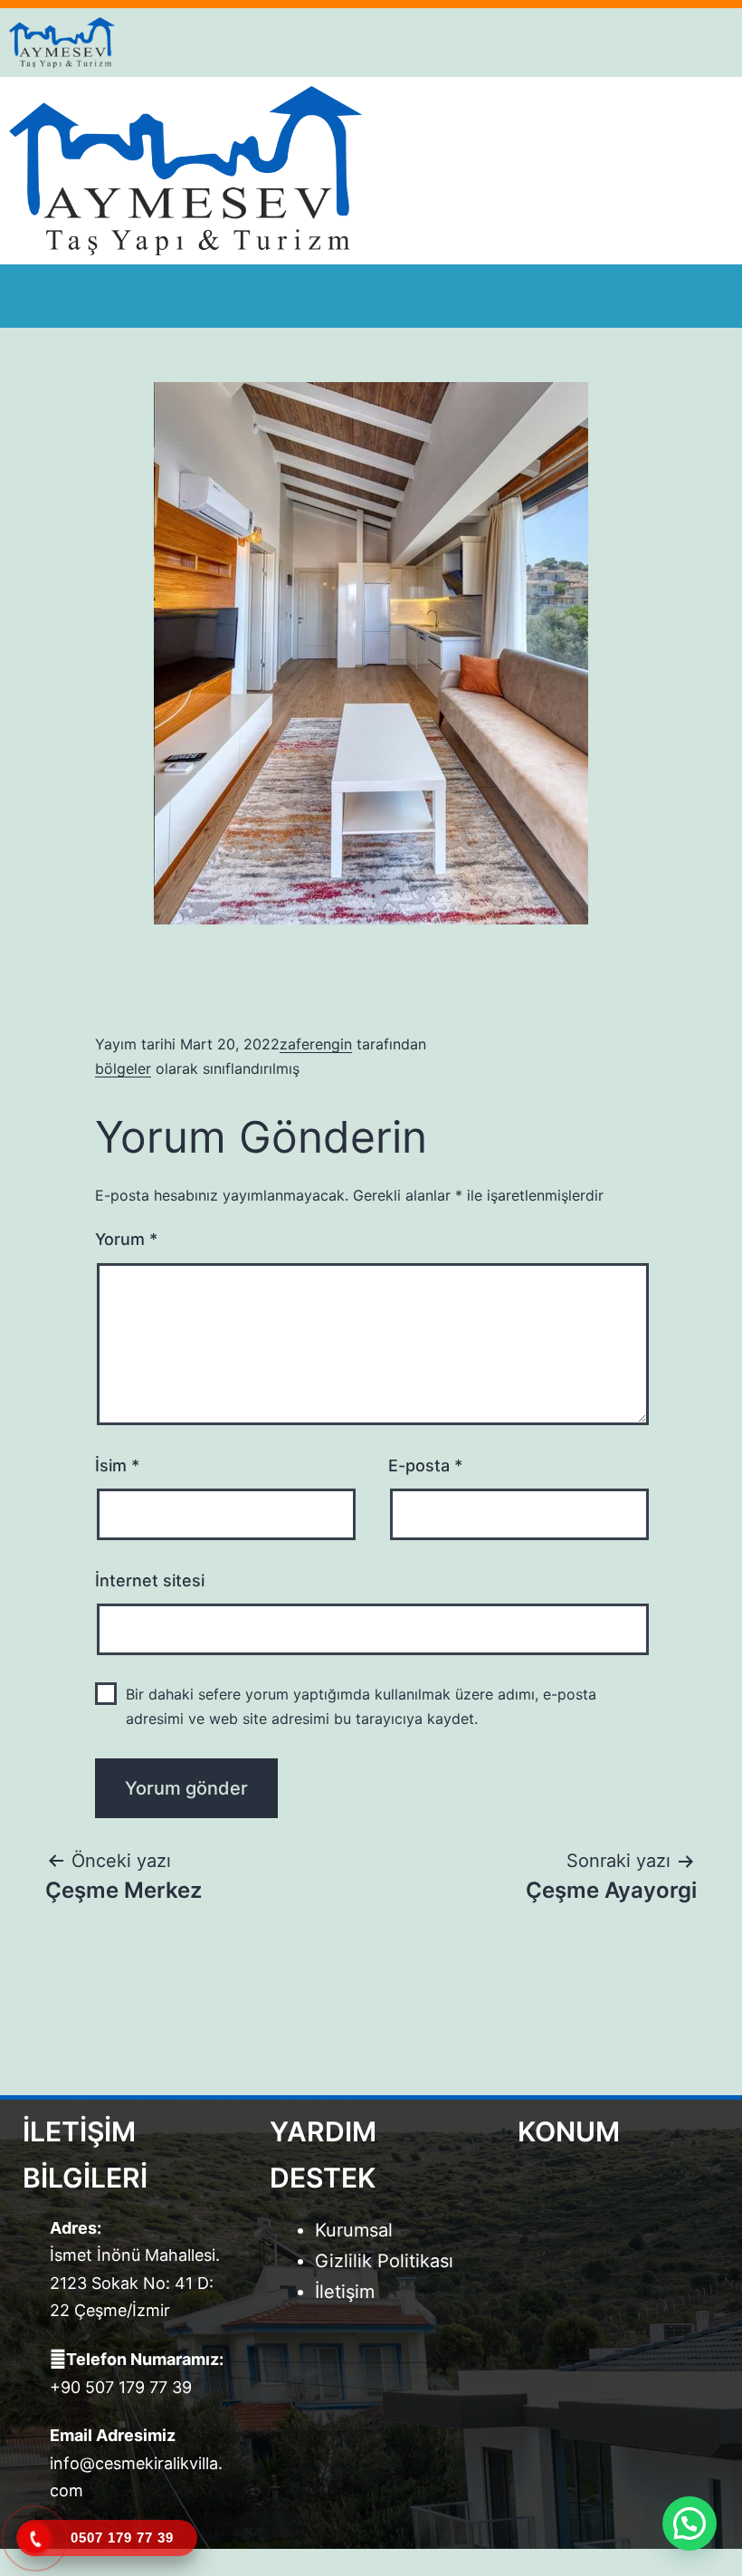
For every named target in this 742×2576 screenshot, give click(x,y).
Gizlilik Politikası (384, 2261)
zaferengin (316, 1044)
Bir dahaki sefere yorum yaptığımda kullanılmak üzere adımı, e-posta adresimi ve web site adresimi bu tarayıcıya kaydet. (361, 1706)
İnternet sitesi (150, 1580)
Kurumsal (354, 2230)
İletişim (345, 2292)
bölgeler (123, 1068)
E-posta (425, 1465)
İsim (117, 1465)
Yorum (126, 1239)
